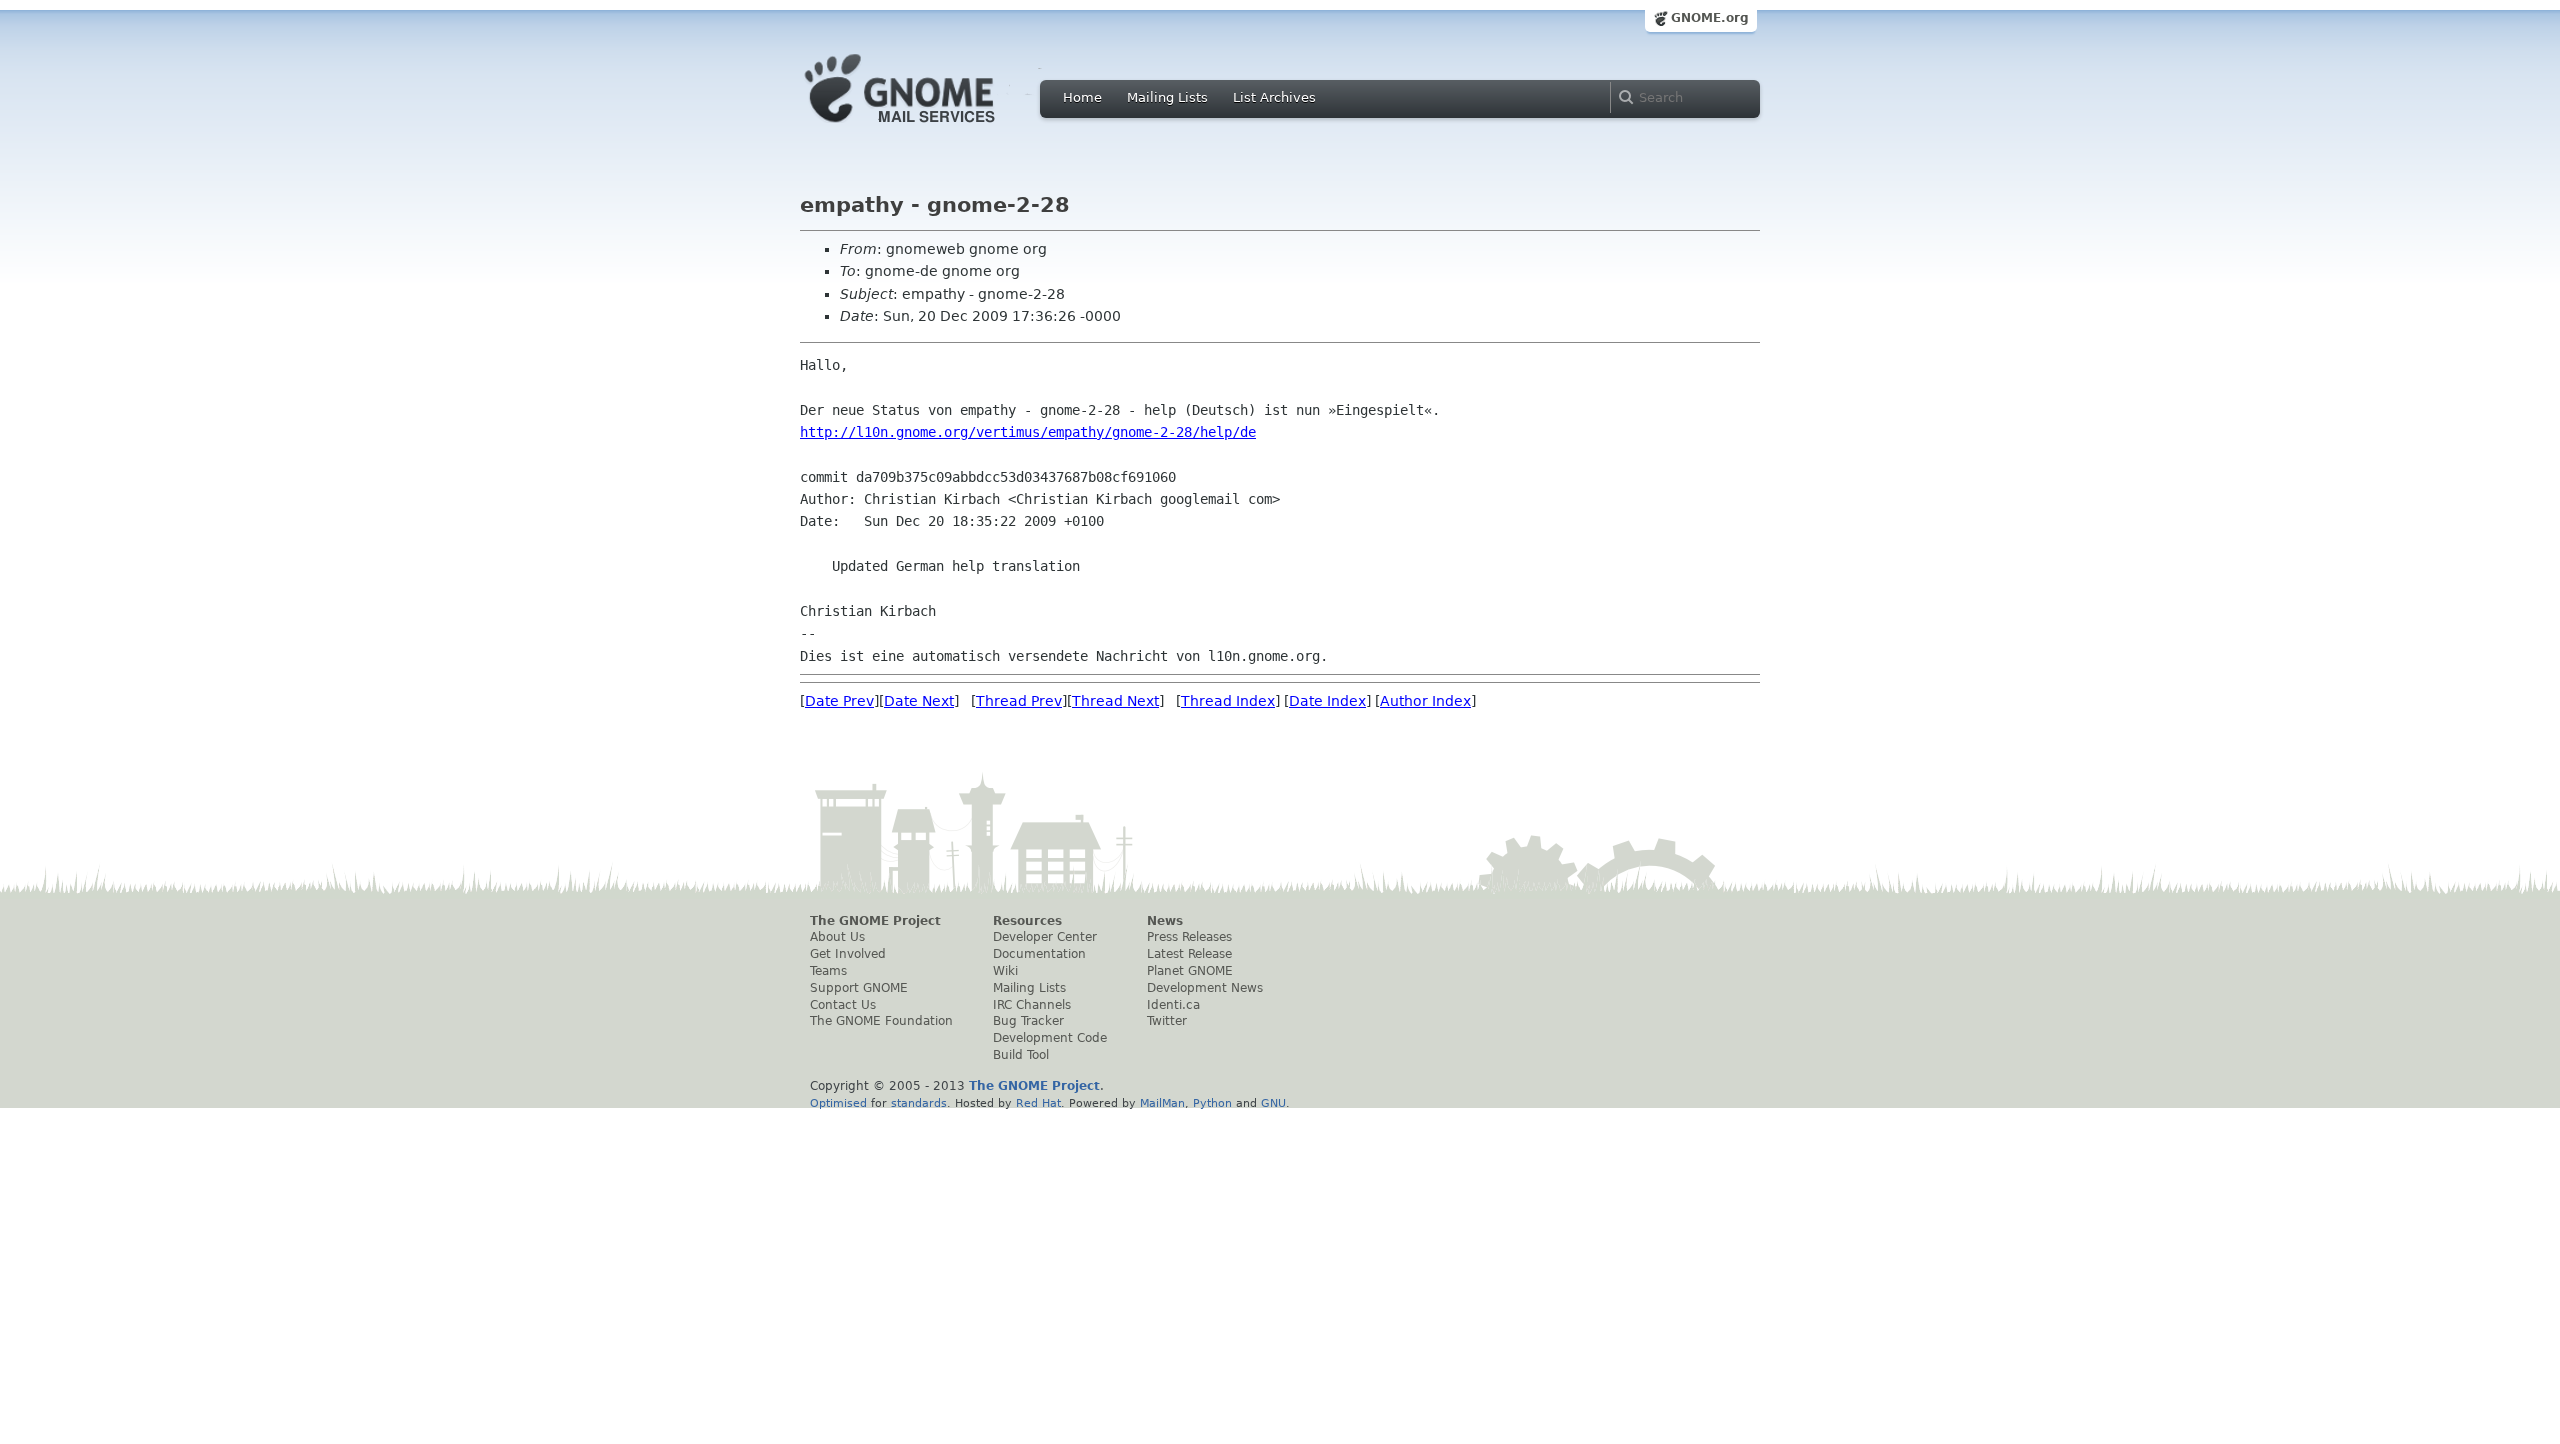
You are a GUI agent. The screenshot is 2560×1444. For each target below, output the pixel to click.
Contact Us (843, 1005)
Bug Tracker (1028, 1021)
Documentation (1039, 954)
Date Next (919, 701)
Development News (1205, 988)
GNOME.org (1710, 18)
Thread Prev (1019, 701)
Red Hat (1038, 1103)
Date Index (1327, 701)
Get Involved (848, 954)
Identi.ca (1173, 1005)
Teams (828, 971)
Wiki (1005, 971)
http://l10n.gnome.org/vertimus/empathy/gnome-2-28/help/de (1028, 432)
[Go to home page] (930, 128)
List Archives (1274, 97)
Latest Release (1189, 954)
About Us (837, 937)
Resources (1027, 921)
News (1165, 921)
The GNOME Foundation (881, 1021)
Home (1082, 97)
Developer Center (1045, 937)
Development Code (1050, 1038)
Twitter (1167, 1021)
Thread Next (1115, 701)
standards (919, 1103)
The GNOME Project (875, 921)
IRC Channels (1032, 1005)
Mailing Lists (1167, 97)
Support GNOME (859, 988)
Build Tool (1021, 1055)
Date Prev (839, 701)
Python (1212, 1103)
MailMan (1162, 1103)
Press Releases (1189, 937)
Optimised (838, 1103)
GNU (1273, 1103)
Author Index (1425, 701)
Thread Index (1228, 701)
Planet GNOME (1190, 971)
